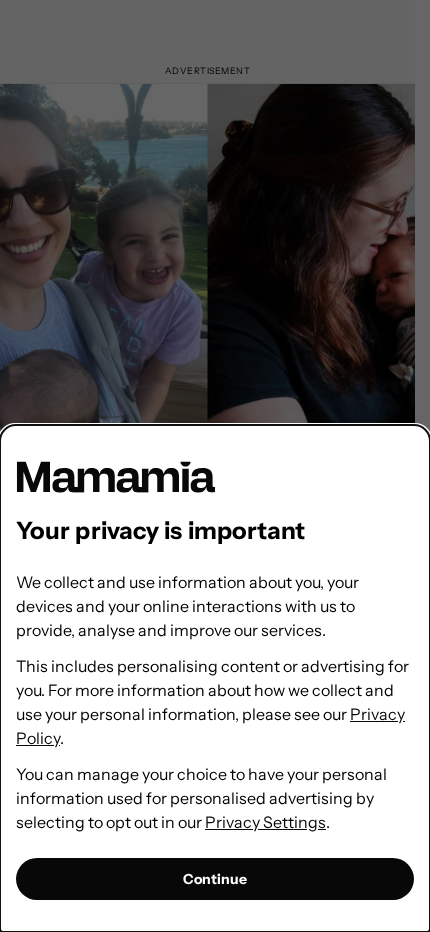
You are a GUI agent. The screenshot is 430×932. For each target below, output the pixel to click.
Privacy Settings (265, 822)
